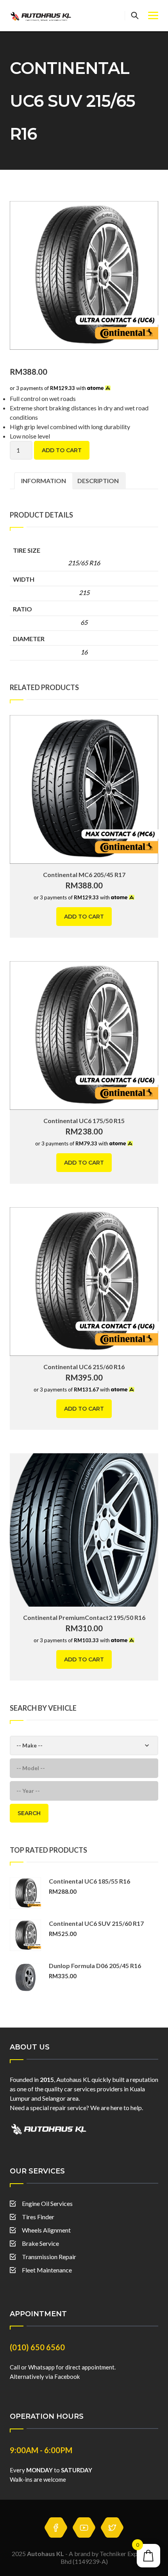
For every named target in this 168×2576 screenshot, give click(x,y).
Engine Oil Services (47, 2203)
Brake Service (40, 2243)
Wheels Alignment (46, 2230)
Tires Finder (38, 2217)
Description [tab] (98, 481)
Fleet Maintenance (47, 2270)
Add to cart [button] (84, 917)
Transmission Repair (49, 2257)
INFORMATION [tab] (44, 481)
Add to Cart (62, 450)
